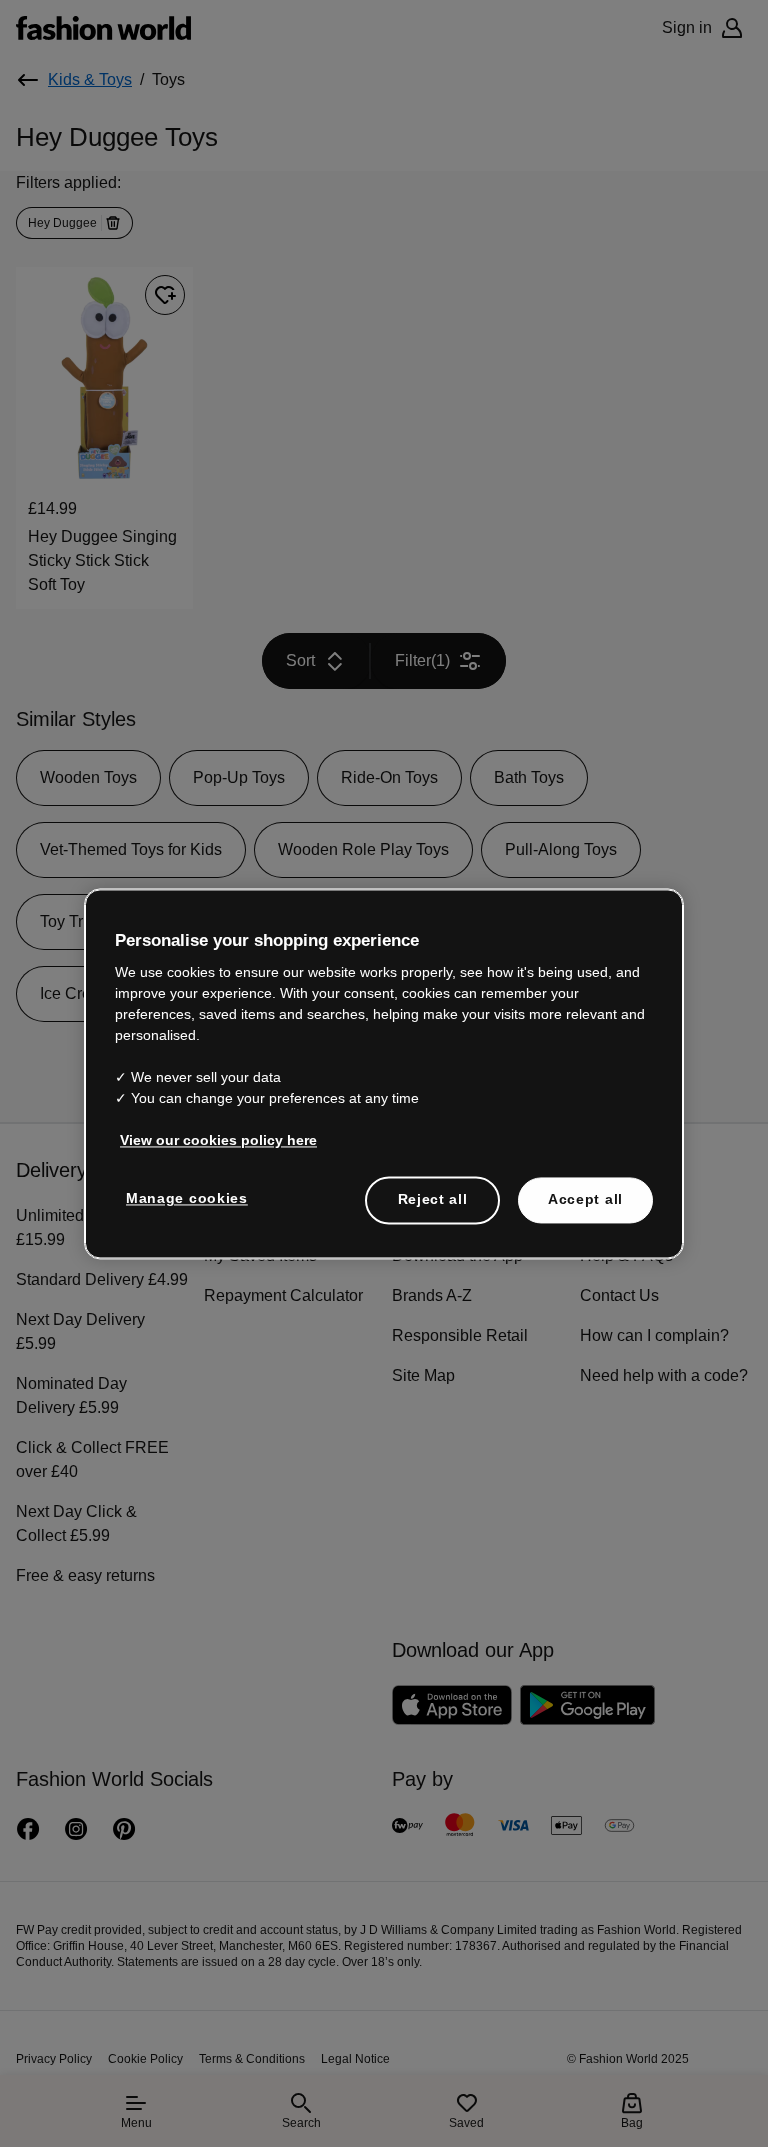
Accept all (585, 1188)
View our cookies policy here (208, 1129)
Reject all (433, 1188)
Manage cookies (182, 1187)
